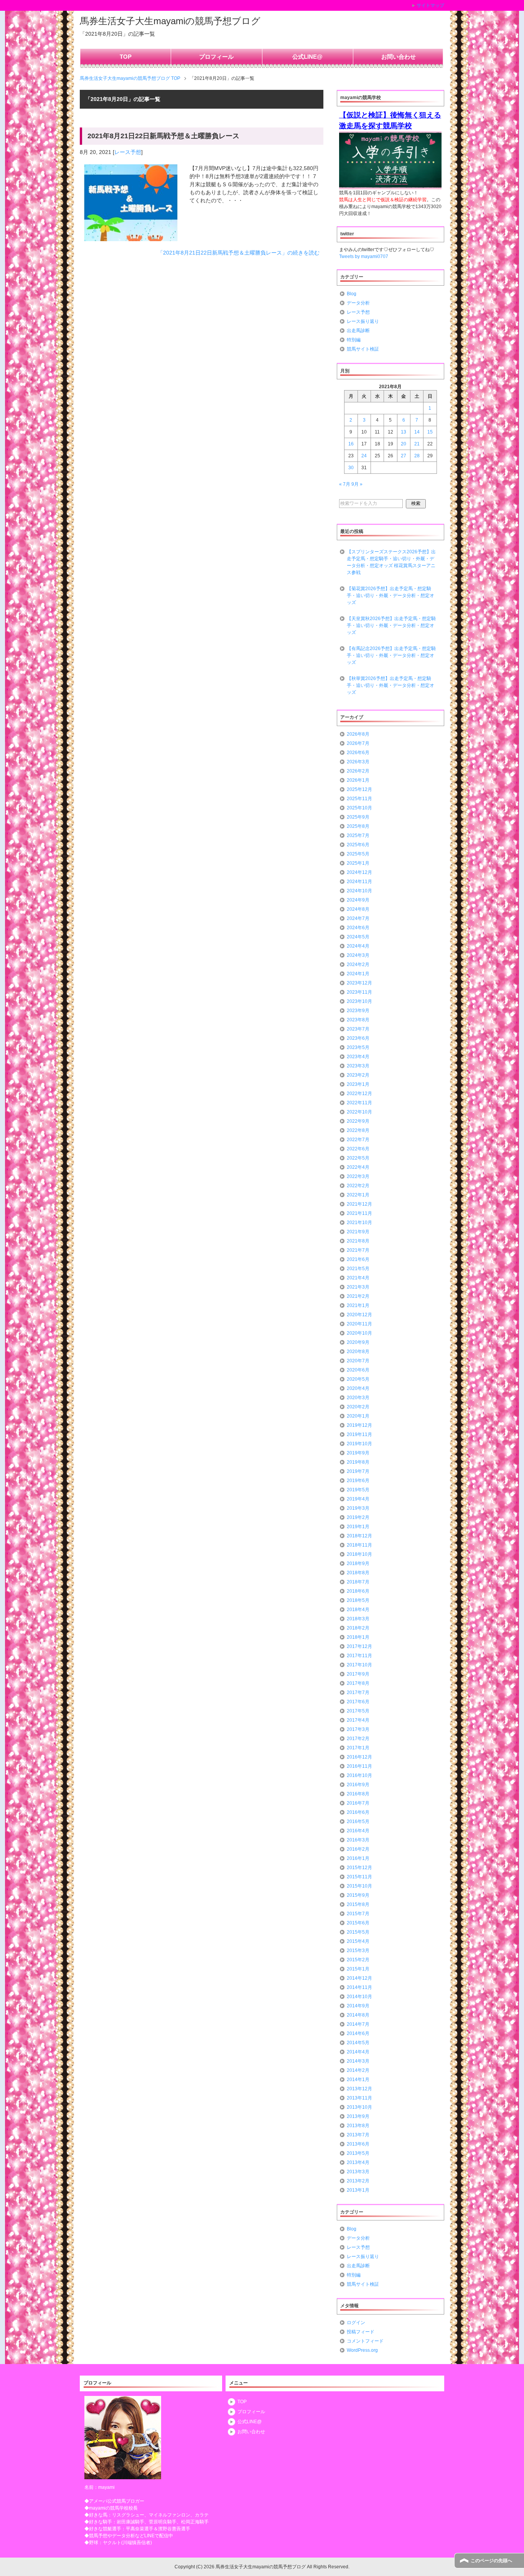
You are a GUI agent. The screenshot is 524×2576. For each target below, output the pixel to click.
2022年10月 (359, 1112)
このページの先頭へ (491, 2561)
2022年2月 (358, 1186)
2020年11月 (359, 1324)
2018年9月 (358, 1563)
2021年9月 (358, 1232)
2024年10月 (359, 891)
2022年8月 (358, 1130)
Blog (352, 294)
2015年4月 (358, 1941)
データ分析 (358, 303)
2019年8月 (358, 1462)
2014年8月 (358, 2015)
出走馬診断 (358, 331)
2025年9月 (358, 817)
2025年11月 (359, 799)
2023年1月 (358, 1084)
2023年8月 (358, 1020)
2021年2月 (358, 1296)
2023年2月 (358, 1075)
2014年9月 (358, 2006)
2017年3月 (358, 1729)
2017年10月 (359, 1665)
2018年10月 (359, 1554)
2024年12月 (359, 872)
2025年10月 (359, 808)
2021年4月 (358, 1278)
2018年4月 (358, 1610)
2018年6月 (358, 1591)
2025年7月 (358, 836)
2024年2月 (358, 965)
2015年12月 (359, 1868)
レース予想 (128, 152)
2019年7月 (358, 1471)
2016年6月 (358, 1812)
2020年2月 (358, 1407)
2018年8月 (358, 1573)
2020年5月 (358, 1379)
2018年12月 (359, 1536)
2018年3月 (358, 1619)
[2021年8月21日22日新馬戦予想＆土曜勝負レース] (131, 237)
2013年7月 (358, 2135)
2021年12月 (359, 1204)
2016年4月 (358, 1831)
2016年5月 (358, 1822)
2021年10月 (359, 1223)
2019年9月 (358, 1453)
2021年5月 (358, 1269)
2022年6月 (358, 1149)
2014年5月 (358, 2043)
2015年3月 (358, 1951)
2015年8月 (358, 1904)
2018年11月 (359, 1545)
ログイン (356, 2323)
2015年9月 (358, 1895)
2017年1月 (358, 1748)
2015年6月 (358, 1923)
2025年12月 (359, 789)
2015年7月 (358, 1914)
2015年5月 (358, 1932)
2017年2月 (358, 1739)
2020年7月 (358, 1361)
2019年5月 (358, 1490)
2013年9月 (358, 2116)
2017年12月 (359, 1646)
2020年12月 (359, 1315)
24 (364, 456)
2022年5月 (358, 1158)
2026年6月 (358, 753)
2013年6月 (358, 2144)
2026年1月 (358, 780)
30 (351, 468)
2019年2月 (358, 1517)
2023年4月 (358, 1057)
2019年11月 (359, 1434)
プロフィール (216, 57)
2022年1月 (358, 1195)
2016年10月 (359, 1775)
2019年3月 (358, 1508)
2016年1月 (358, 1858)
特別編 (354, 340)
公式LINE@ (307, 57)
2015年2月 (358, 1960)
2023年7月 (358, 1029)
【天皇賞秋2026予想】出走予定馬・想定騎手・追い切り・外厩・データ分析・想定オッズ (391, 625)
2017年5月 (358, 1711)
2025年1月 (358, 863)
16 (351, 444)
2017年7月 (358, 1693)
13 (404, 432)
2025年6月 (358, 845)
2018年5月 (358, 1600)
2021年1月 (358, 1305)
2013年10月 (359, 2107)
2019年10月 (359, 1444)
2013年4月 (358, 2162)
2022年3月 (358, 1176)
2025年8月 (358, 826)
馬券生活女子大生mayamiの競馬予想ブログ (170, 21)
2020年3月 (358, 1398)
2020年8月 (358, 1352)
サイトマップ (430, 5)
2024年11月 (359, 882)
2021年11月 (359, 1213)
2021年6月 (358, 1259)
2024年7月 (358, 918)
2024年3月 (358, 955)
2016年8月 (358, 1794)
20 (404, 444)
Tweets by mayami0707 (364, 256)
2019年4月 (358, 1499)
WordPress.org (362, 2350)
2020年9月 (358, 1342)
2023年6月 (358, 1038)
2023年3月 (358, 1066)
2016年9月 (358, 1785)
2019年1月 (358, 1527)
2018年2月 (358, 1628)
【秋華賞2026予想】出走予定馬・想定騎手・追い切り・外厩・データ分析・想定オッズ (391, 685)
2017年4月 (358, 1720)
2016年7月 (358, 1803)
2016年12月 (359, 1757)
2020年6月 (358, 1370)
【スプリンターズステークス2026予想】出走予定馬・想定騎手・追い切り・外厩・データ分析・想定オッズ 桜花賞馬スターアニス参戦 (391, 562)
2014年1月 (358, 2080)
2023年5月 (358, 1047)
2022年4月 (358, 1167)
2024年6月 (358, 928)
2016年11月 (359, 1766)
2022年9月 (358, 1121)
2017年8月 (358, 1683)
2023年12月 (359, 983)
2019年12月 (359, 1425)
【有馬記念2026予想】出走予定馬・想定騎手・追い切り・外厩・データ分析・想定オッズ (391, 655)
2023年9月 (358, 1011)
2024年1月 (358, 974)
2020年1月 (358, 1416)
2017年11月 (359, 1656)
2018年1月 (358, 1637)
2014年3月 (358, 2061)
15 (430, 432)
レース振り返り (363, 321)
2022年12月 (359, 1094)
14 (417, 432)
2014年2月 (358, 2070)
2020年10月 (359, 1333)
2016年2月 (358, 1849)
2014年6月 (358, 2033)
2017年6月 (358, 1702)
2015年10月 (359, 1886)
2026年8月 (358, 734)
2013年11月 (359, 2098)
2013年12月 (359, 2089)
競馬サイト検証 (363, 349)
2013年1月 (358, 2190)
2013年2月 (358, 2181)
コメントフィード (365, 2341)
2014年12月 (359, 1978)
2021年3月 (358, 1287)
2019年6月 (358, 1481)
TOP (126, 57)
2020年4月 (358, 1388)
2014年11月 (359, 1987)
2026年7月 (358, 743)
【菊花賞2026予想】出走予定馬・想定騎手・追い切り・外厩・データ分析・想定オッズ (391, 596)
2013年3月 (358, 2172)
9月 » (357, 484)
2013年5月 (358, 2153)
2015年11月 (359, 1877)
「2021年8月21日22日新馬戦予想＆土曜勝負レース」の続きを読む (239, 253)
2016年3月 (358, 1840)
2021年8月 (358, 1241)
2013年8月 (358, 2126)
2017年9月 (358, 1674)
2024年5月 (358, 937)
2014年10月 (359, 1997)
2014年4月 (358, 2052)
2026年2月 (358, 771)
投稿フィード (361, 2332)
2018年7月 (358, 1582)
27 (404, 456)
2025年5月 (358, 854)
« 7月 (345, 484)
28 (417, 456)
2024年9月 (358, 900)
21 (417, 444)
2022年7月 (358, 1140)
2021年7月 (358, 1250)
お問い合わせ (399, 57)
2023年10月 (359, 1001)
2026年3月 (358, 762)
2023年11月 (359, 992)
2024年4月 (358, 946)
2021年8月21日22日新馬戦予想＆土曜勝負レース (163, 136)
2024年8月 (358, 909)
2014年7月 (358, 2024)
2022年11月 (359, 1103)
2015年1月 (358, 1969)
